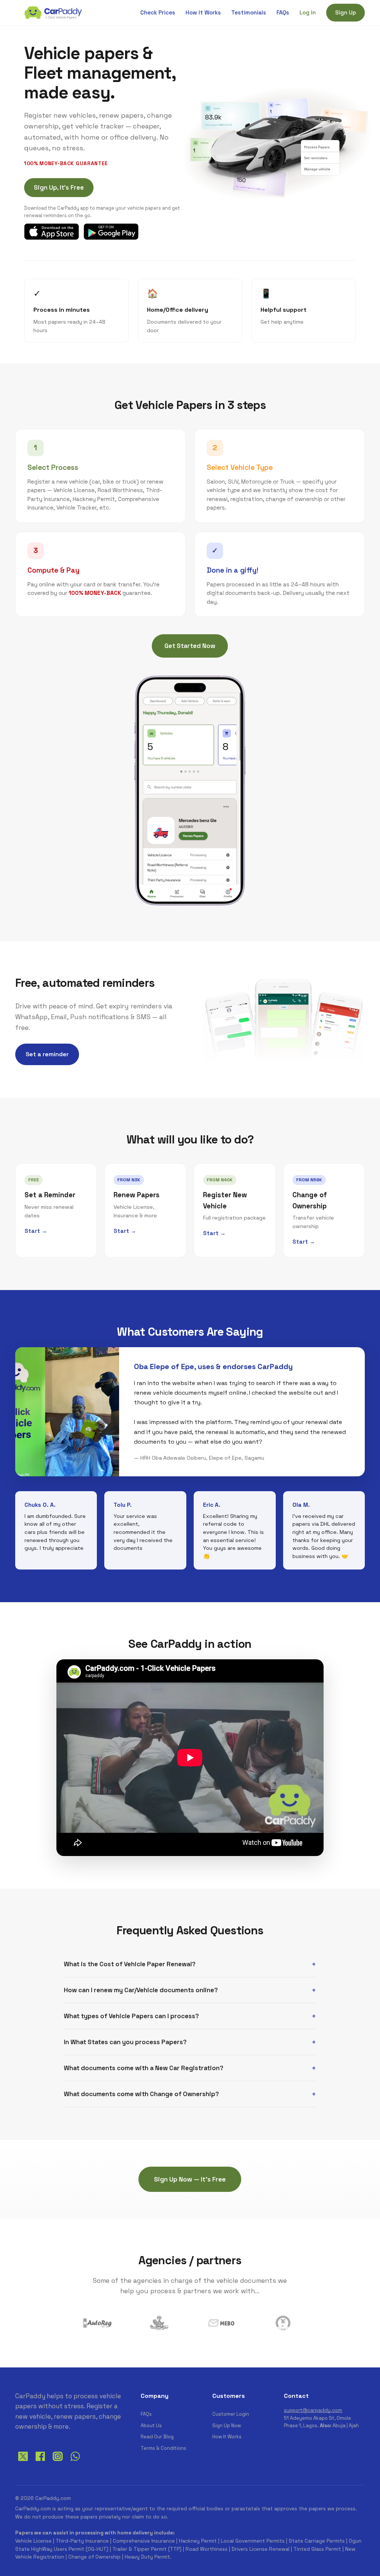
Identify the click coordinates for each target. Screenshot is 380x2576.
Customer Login (231, 2414)
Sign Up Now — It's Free (190, 2179)
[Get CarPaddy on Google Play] (111, 232)
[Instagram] (58, 2462)
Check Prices (158, 12)
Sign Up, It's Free (59, 187)
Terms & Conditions (163, 2448)
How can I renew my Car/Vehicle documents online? (141, 1990)
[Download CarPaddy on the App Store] (52, 232)
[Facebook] (40, 2462)
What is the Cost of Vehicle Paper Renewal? (130, 1964)
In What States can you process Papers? (125, 2042)
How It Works (203, 12)
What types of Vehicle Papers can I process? (131, 2016)
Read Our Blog (157, 2437)
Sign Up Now (227, 2426)
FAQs (283, 12)
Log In (308, 12)
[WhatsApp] (75, 2462)
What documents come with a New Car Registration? (144, 2068)
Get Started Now (190, 646)
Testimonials (249, 12)
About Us (151, 2426)
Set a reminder (47, 1054)
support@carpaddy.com (313, 2410)
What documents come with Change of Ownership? (141, 2094)
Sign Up (345, 12)
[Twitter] (23, 2462)
